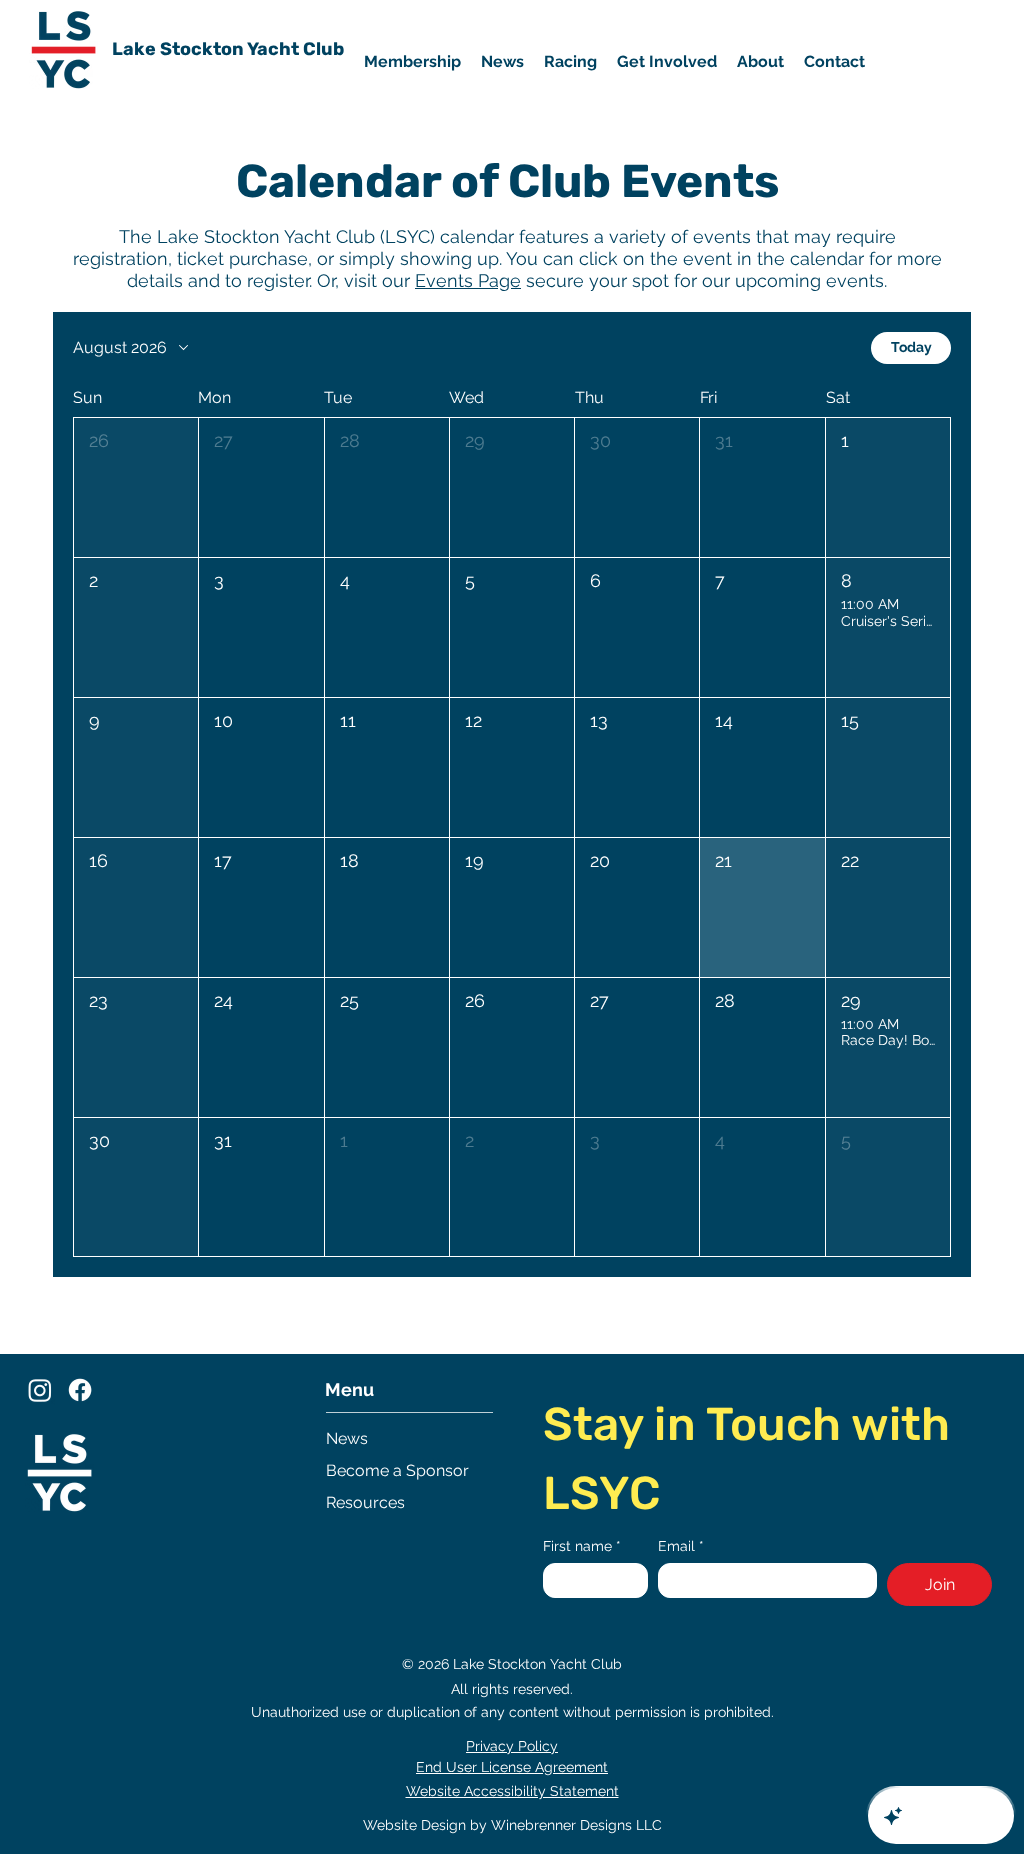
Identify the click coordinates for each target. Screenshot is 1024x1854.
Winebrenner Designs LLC (576, 1825)
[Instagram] (40, 1390)
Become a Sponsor (397, 1470)
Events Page (468, 280)
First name (582, 1546)
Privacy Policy (512, 1746)
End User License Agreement (512, 1767)
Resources (365, 1502)
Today (911, 347)
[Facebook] (80, 1390)
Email (681, 1546)
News (347, 1438)
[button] (667, 62)
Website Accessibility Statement (512, 1791)
